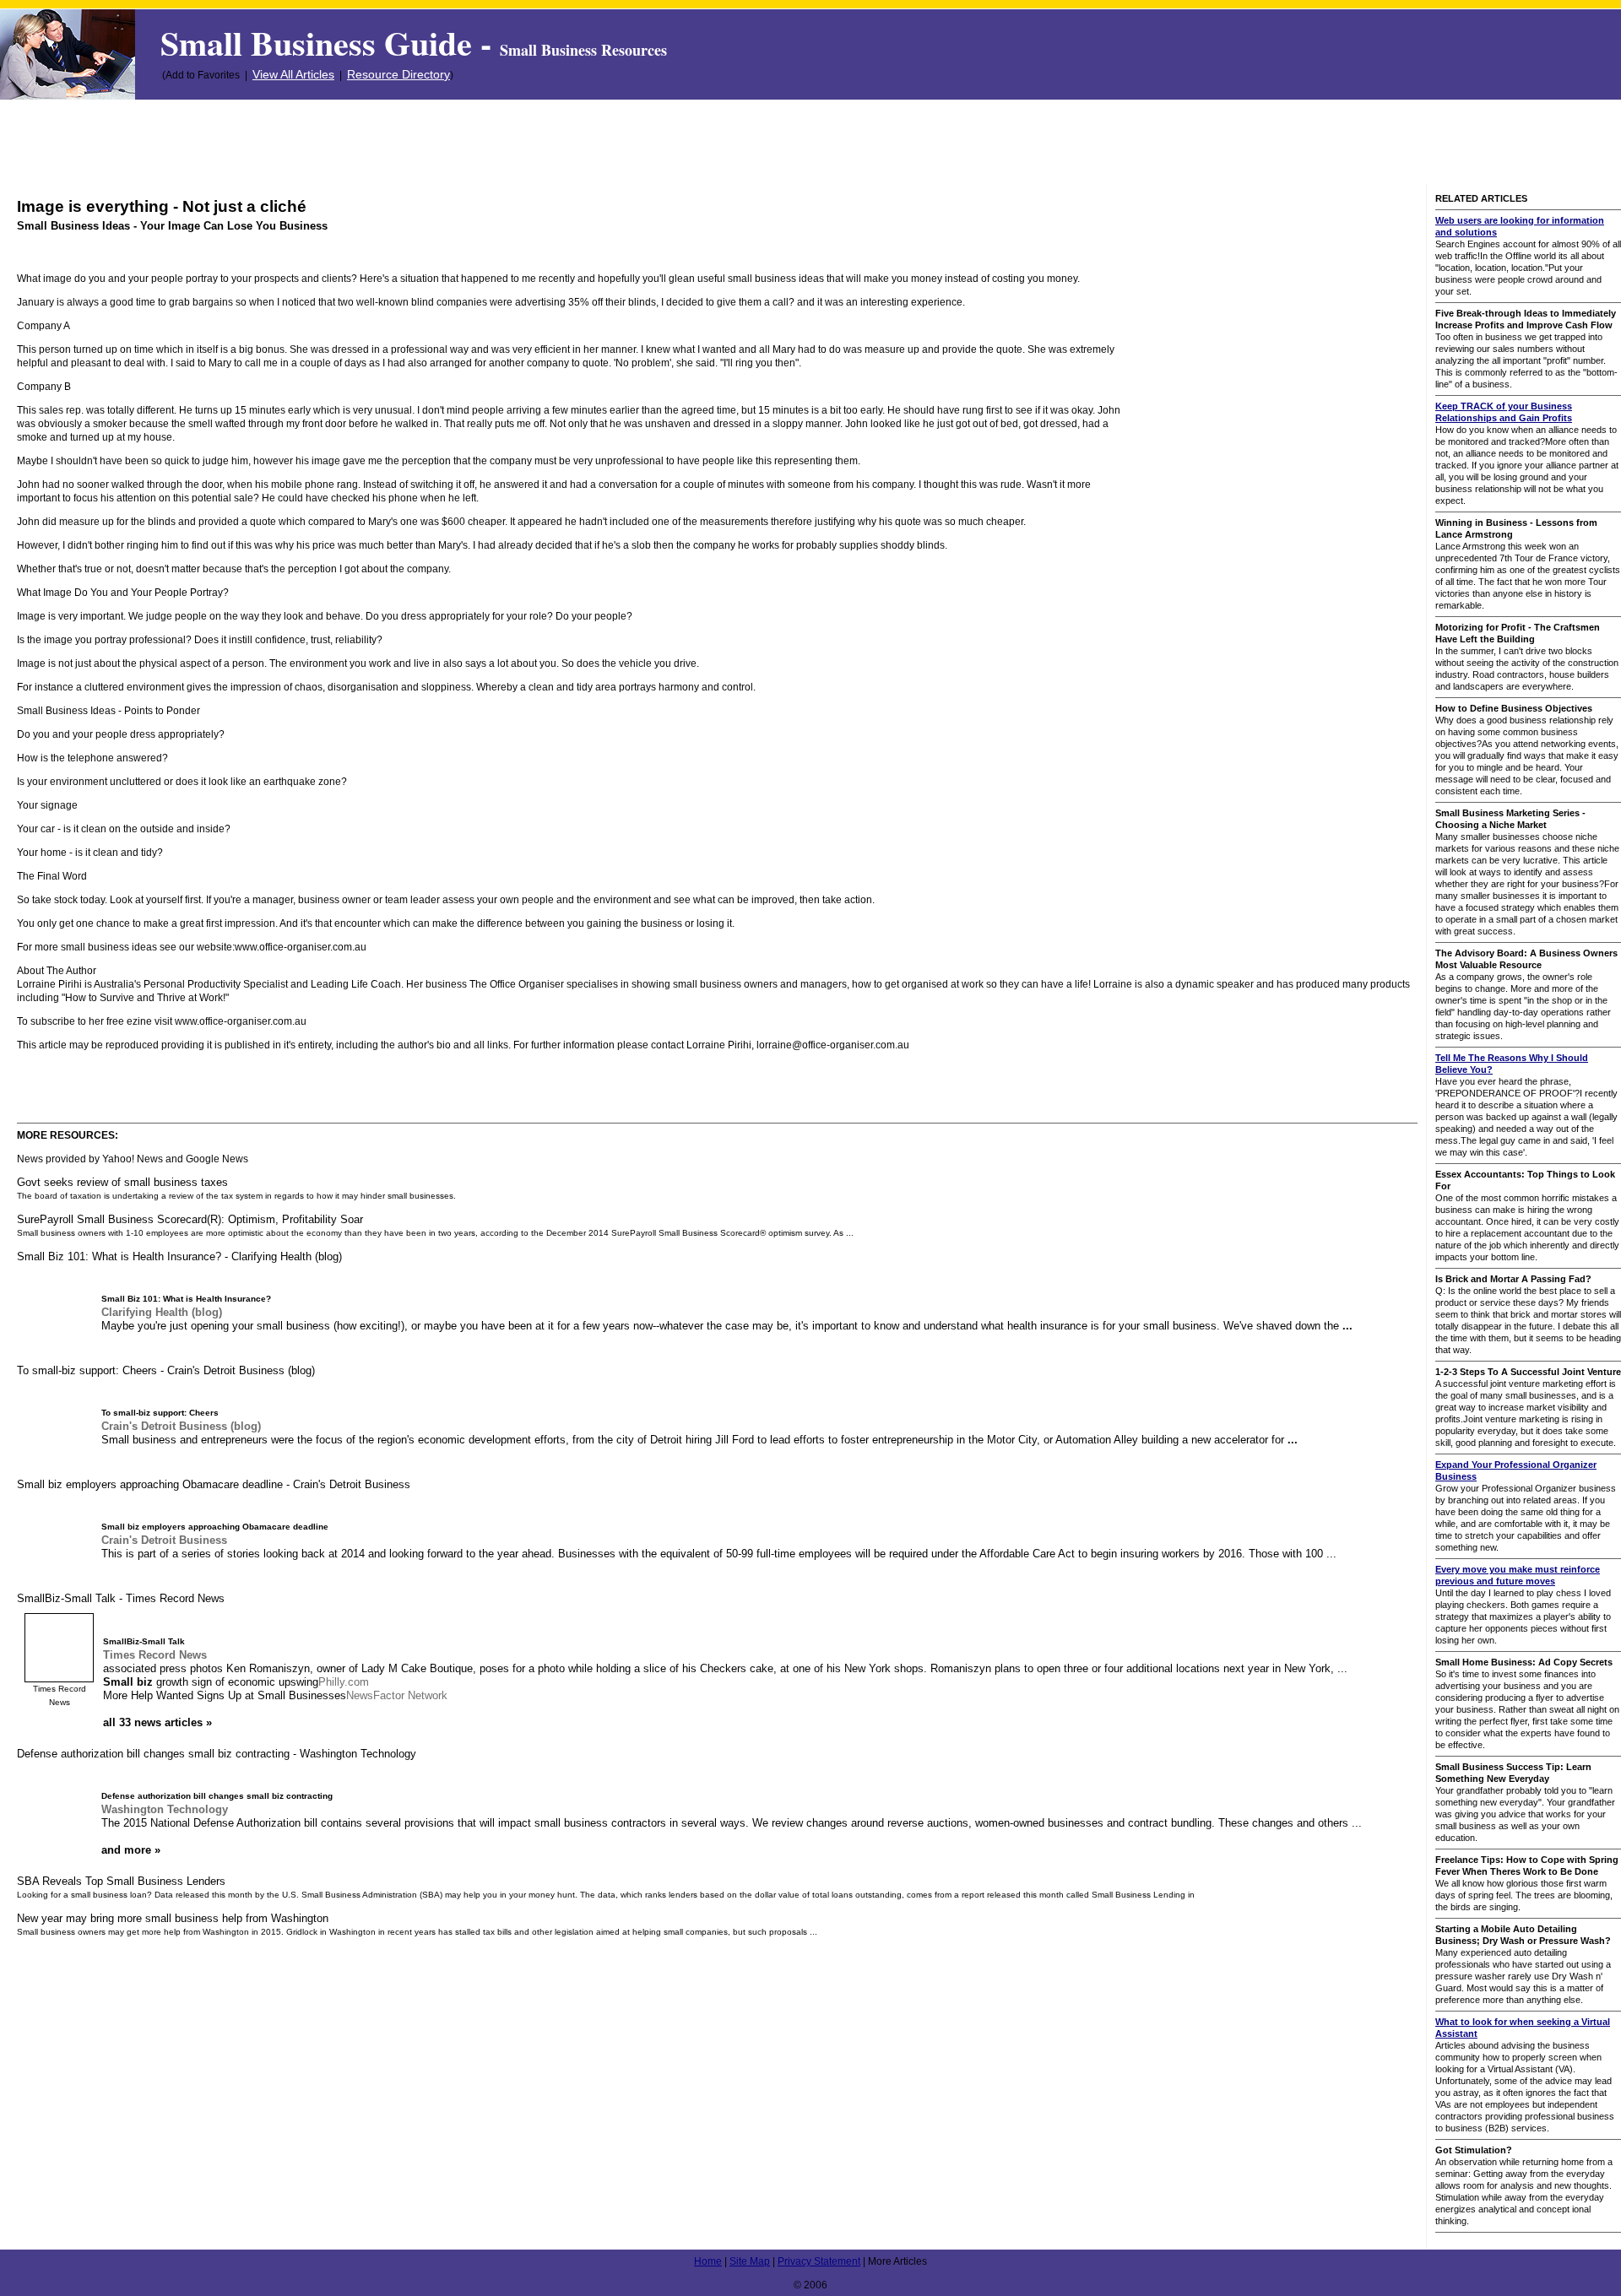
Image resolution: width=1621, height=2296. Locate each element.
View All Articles (293, 74)
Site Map (750, 2261)
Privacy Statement (819, 2261)
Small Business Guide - (414, 43)
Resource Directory (398, 74)
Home (708, 2261)
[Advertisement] (810, 142)
